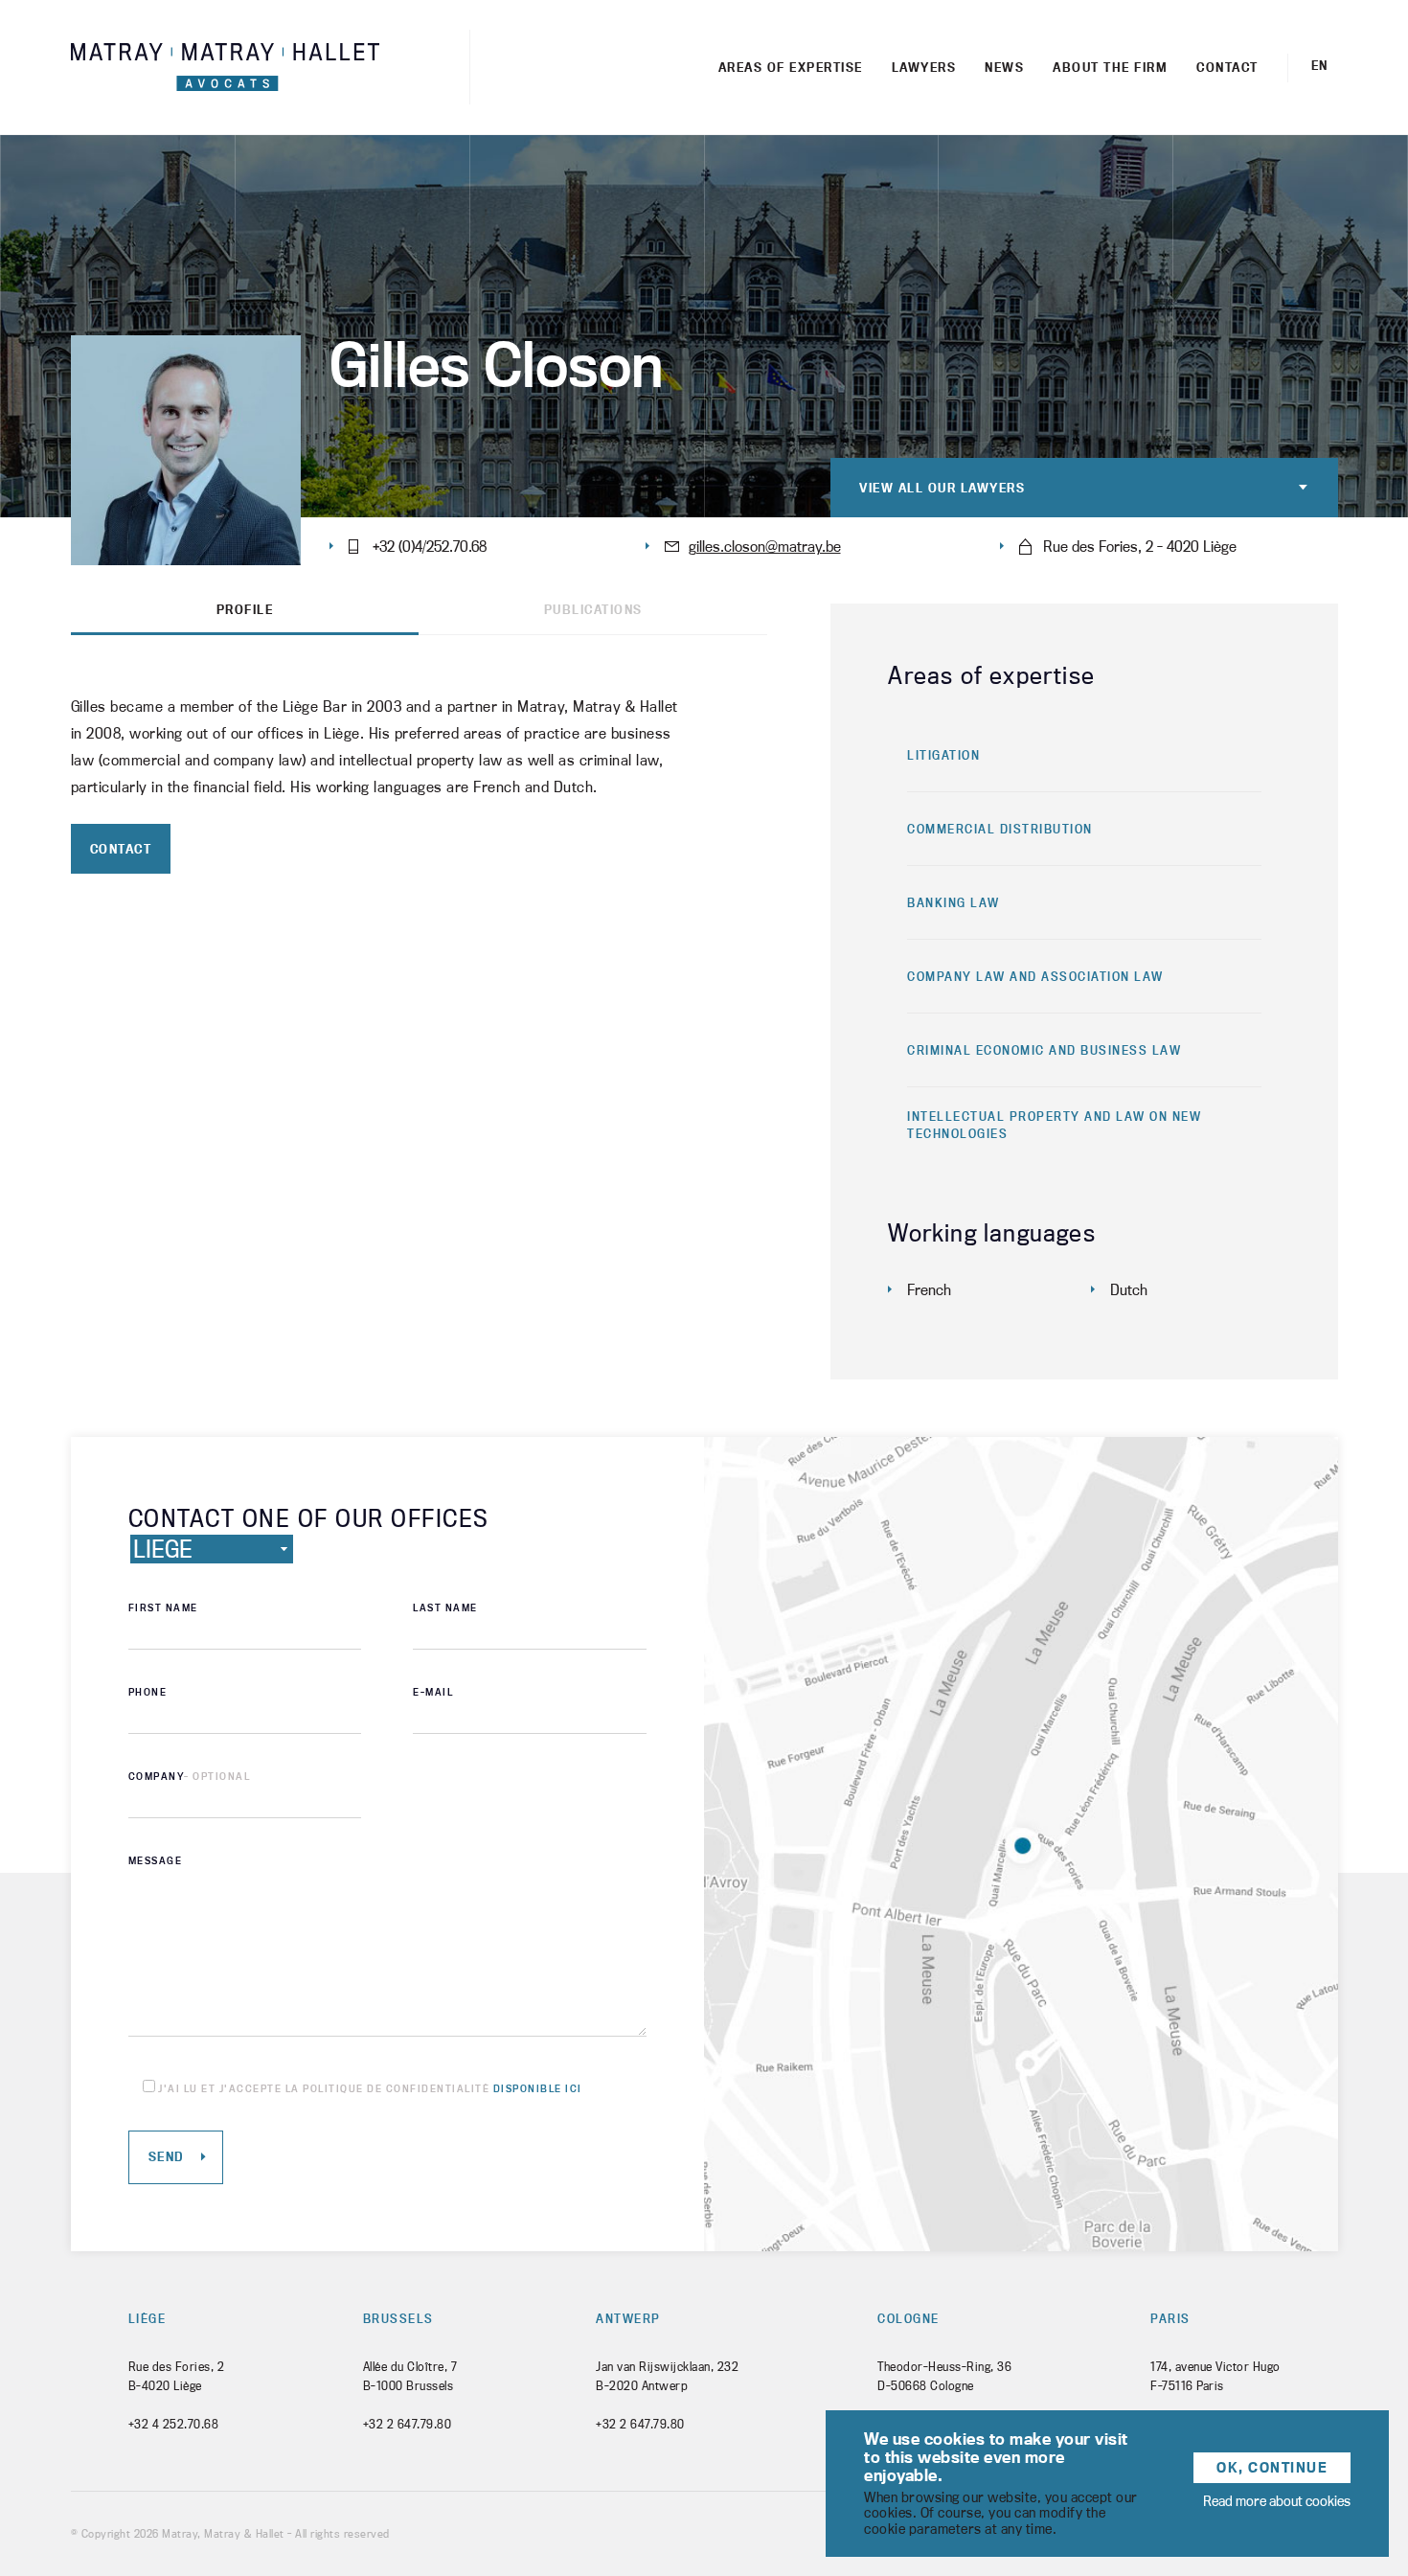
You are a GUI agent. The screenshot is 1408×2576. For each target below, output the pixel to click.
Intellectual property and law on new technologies (1054, 1125)
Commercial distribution (1000, 829)
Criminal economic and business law (1044, 1050)
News (1004, 67)
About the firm (1110, 67)
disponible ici (538, 2088)
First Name (163, 1607)
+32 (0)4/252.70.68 (430, 546)
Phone (148, 1692)
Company (190, 1776)
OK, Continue (1272, 2467)
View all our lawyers (942, 488)
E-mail (433, 1692)
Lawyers (924, 67)
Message (156, 1860)
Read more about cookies (1277, 2501)
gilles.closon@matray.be (765, 546)
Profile (245, 610)
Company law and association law (1035, 976)
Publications (593, 610)
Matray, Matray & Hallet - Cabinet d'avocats (225, 68)
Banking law (954, 902)
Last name (445, 1607)
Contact (1227, 67)
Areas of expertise (791, 67)
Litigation (943, 755)
